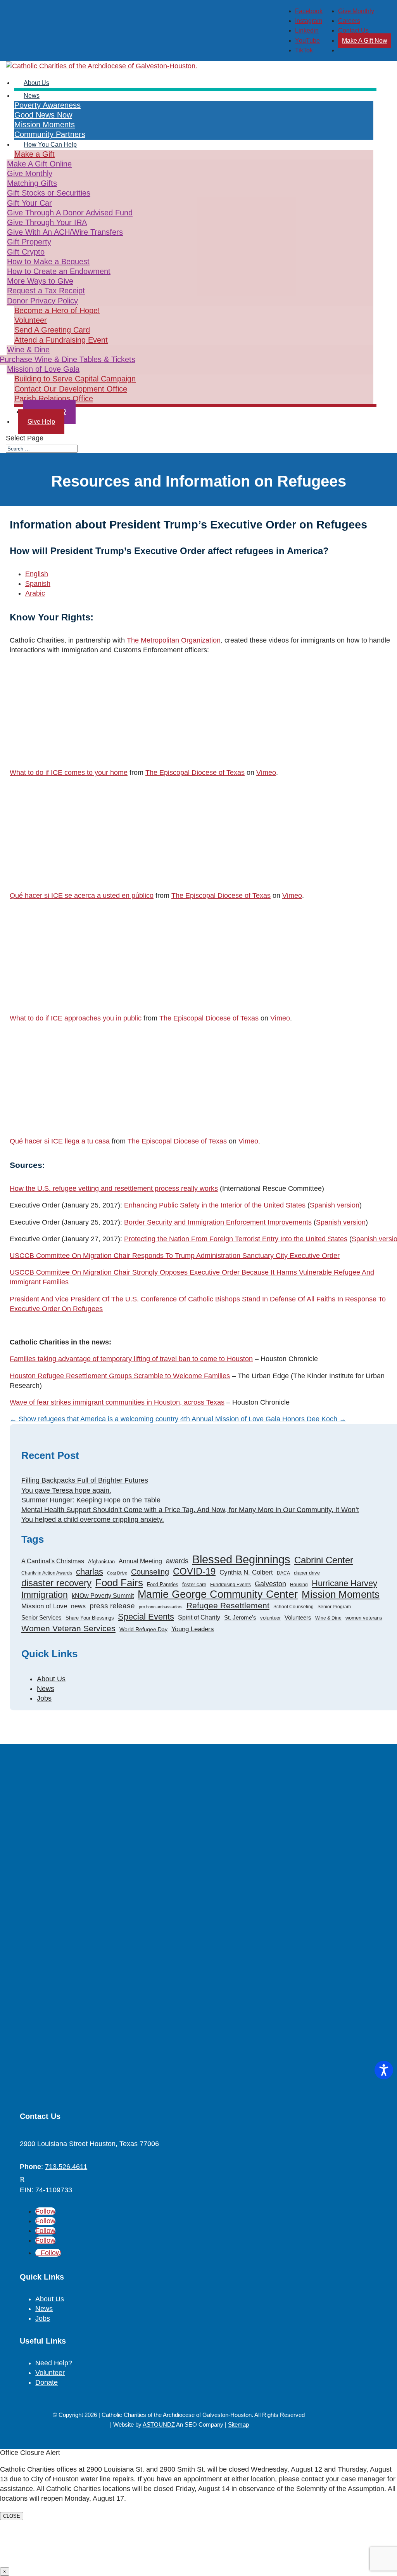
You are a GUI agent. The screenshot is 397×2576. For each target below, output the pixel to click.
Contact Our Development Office (71, 389)
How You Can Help (50, 145)
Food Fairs (119, 1583)
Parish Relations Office (54, 398)
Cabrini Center (324, 1560)
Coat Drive (117, 1573)
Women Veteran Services (68, 1628)
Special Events (146, 1617)
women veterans (364, 1618)
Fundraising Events (230, 1585)
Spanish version (335, 1205)
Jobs (44, 1698)
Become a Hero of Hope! (57, 310)
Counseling (150, 1572)
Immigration (45, 1595)
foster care (194, 1584)
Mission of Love (44, 1606)
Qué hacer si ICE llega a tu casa (60, 1141)
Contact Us (353, 30)
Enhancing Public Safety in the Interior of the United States (215, 1205)
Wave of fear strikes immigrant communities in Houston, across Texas (117, 1402)
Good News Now (43, 115)
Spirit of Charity (199, 1617)
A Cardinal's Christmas (53, 1561)
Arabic (35, 593)
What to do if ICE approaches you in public (76, 1018)
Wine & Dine (328, 1618)
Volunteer (31, 320)
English (37, 574)
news (78, 1606)
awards (177, 1561)
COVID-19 (194, 1572)
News (32, 96)
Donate (47, 2382)
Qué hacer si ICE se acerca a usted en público (82, 896)
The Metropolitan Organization (174, 640)
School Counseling (293, 1607)
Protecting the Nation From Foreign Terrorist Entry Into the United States (236, 1239)
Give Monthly (356, 11)
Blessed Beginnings (241, 1559)
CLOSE (12, 2516)
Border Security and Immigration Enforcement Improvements (218, 1222)
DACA (283, 1573)
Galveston (270, 1584)
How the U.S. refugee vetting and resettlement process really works (114, 1188)
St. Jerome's (240, 1617)
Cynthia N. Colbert (246, 1572)
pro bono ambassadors (161, 1607)
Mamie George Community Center (218, 1595)
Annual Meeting (140, 1561)
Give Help (41, 422)
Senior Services (41, 1617)
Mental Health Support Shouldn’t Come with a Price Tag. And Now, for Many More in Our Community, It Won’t (190, 1510)
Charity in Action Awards (47, 1573)
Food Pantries (163, 1584)
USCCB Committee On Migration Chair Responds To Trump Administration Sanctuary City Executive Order (175, 1256)
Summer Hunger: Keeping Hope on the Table (91, 1500)
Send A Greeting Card (52, 330)
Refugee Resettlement (228, 1605)
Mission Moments (341, 1595)
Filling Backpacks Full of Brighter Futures (85, 1480)
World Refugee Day (143, 1629)
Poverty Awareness (47, 105)
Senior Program (334, 1607)
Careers (349, 21)
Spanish (38, 584)
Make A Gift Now (365, 41)
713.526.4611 (66, 2167)
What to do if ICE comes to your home (69, 773)
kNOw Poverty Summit (103, 1595)
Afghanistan (101, 1562)
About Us (51, 1679)
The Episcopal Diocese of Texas (195, 773)
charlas (90, 1572)
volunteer (270, 1618)
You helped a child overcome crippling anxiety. (93, 1519)
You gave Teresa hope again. (66, 1490)
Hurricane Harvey (344, 1583)
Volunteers (298, 1617)
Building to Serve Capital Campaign (75, 379)
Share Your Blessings (90, 1618)
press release (112, 1606)
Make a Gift (35, 154)
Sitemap (238, 2424)
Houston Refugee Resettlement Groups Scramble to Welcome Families (120, 1376)
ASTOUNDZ (159, 2424)
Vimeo (266, 773)
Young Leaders (193, 1629)
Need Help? (54, 2363)
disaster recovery (56, 1583)
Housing (299, 1585)
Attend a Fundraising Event (61, 340)
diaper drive (307, 1573)
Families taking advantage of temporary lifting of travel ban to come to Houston (131, 1359)
